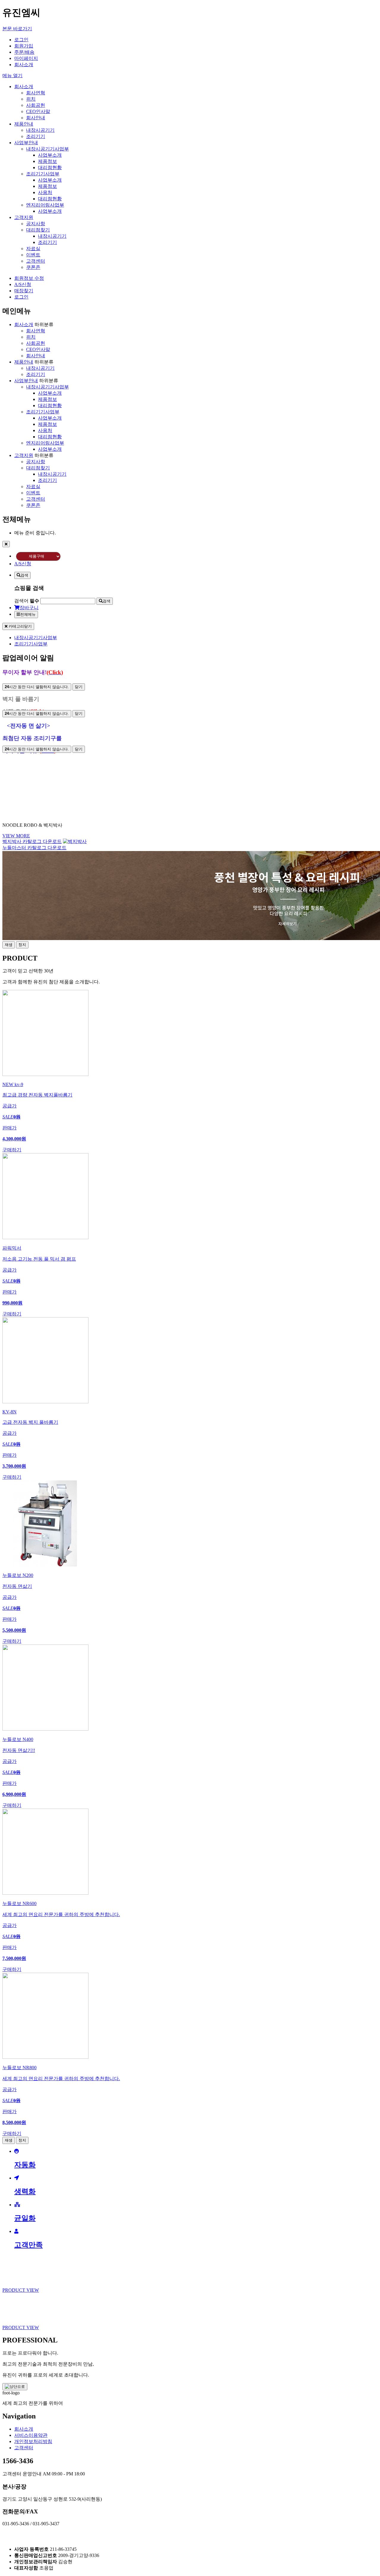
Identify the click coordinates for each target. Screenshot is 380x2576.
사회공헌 (36, 105)
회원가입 (24, 46)
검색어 (27, 601)
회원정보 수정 (29, 278)
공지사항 (36, 224)
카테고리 (20, 626)
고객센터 (36, 261)
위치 (31, 99)
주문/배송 (24, 52)
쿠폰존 (33, 267)
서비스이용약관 (31, 2435)
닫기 (79, 687)
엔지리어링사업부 (45, 205)
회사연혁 (36, 93)
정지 (22, 945)
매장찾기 (24, 291)
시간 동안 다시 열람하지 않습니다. (37, 687)
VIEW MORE (16, 836)
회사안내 (36, 118)
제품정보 (47, 161)
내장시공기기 (40, 130)
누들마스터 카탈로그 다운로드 (34, 848)
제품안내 (24, 124)
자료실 (33, 249)
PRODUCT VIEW (21, 2290)
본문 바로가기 (17, 29)
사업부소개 (50, 155)
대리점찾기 (38, 230)
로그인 (21, 40)
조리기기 (36, 136)
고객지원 (24, 217)
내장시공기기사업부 (47, 149)
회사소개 (24, 65)
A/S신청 (23, 284)
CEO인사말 (38, 111)
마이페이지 (26, 58)
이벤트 (33, 255)
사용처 (45, 192)
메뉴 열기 (12, 76)
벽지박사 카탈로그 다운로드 (32, 841)
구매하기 (12, 1150)
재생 (9, 945)
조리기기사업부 (43, 174)
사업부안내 (26, 143)
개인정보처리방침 (33, 2441)
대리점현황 (50, 168)
